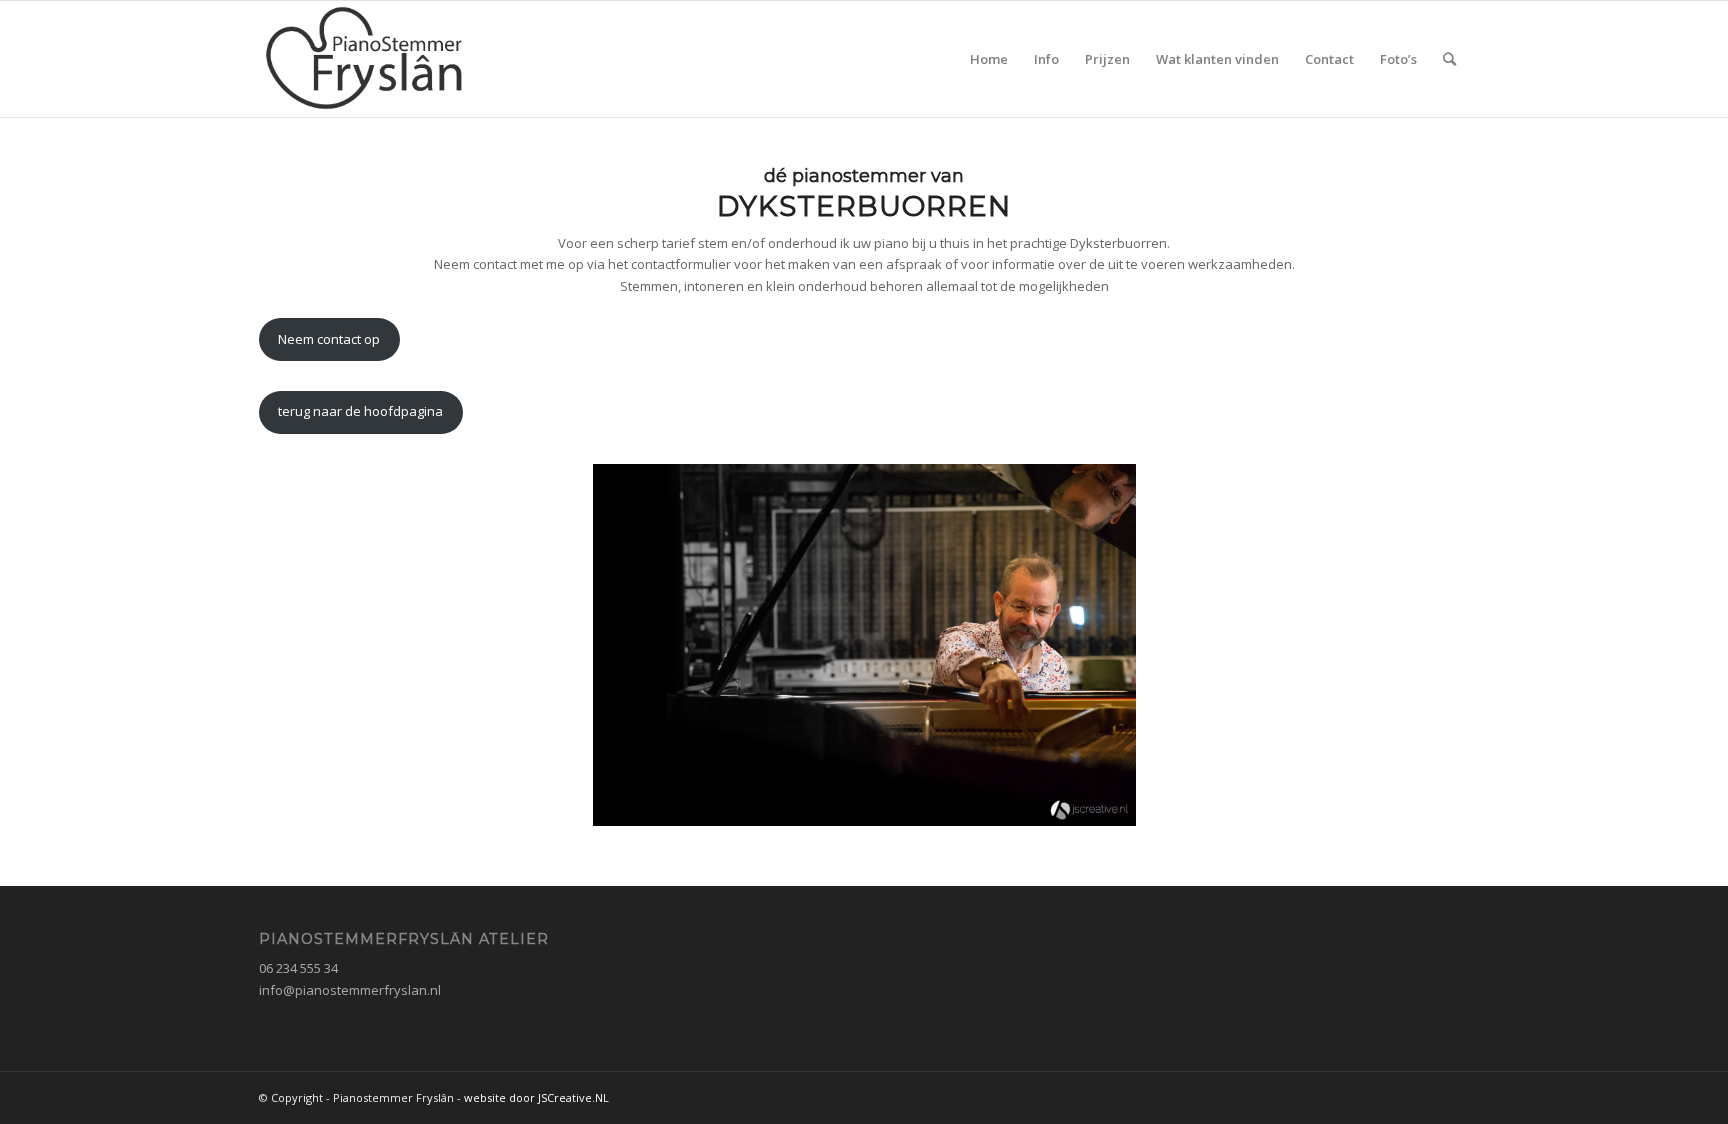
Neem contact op (329, 339)
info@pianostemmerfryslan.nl (350, 990)
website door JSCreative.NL (536, 1097)
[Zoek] (1449, 59)
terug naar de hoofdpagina (360, 411)
